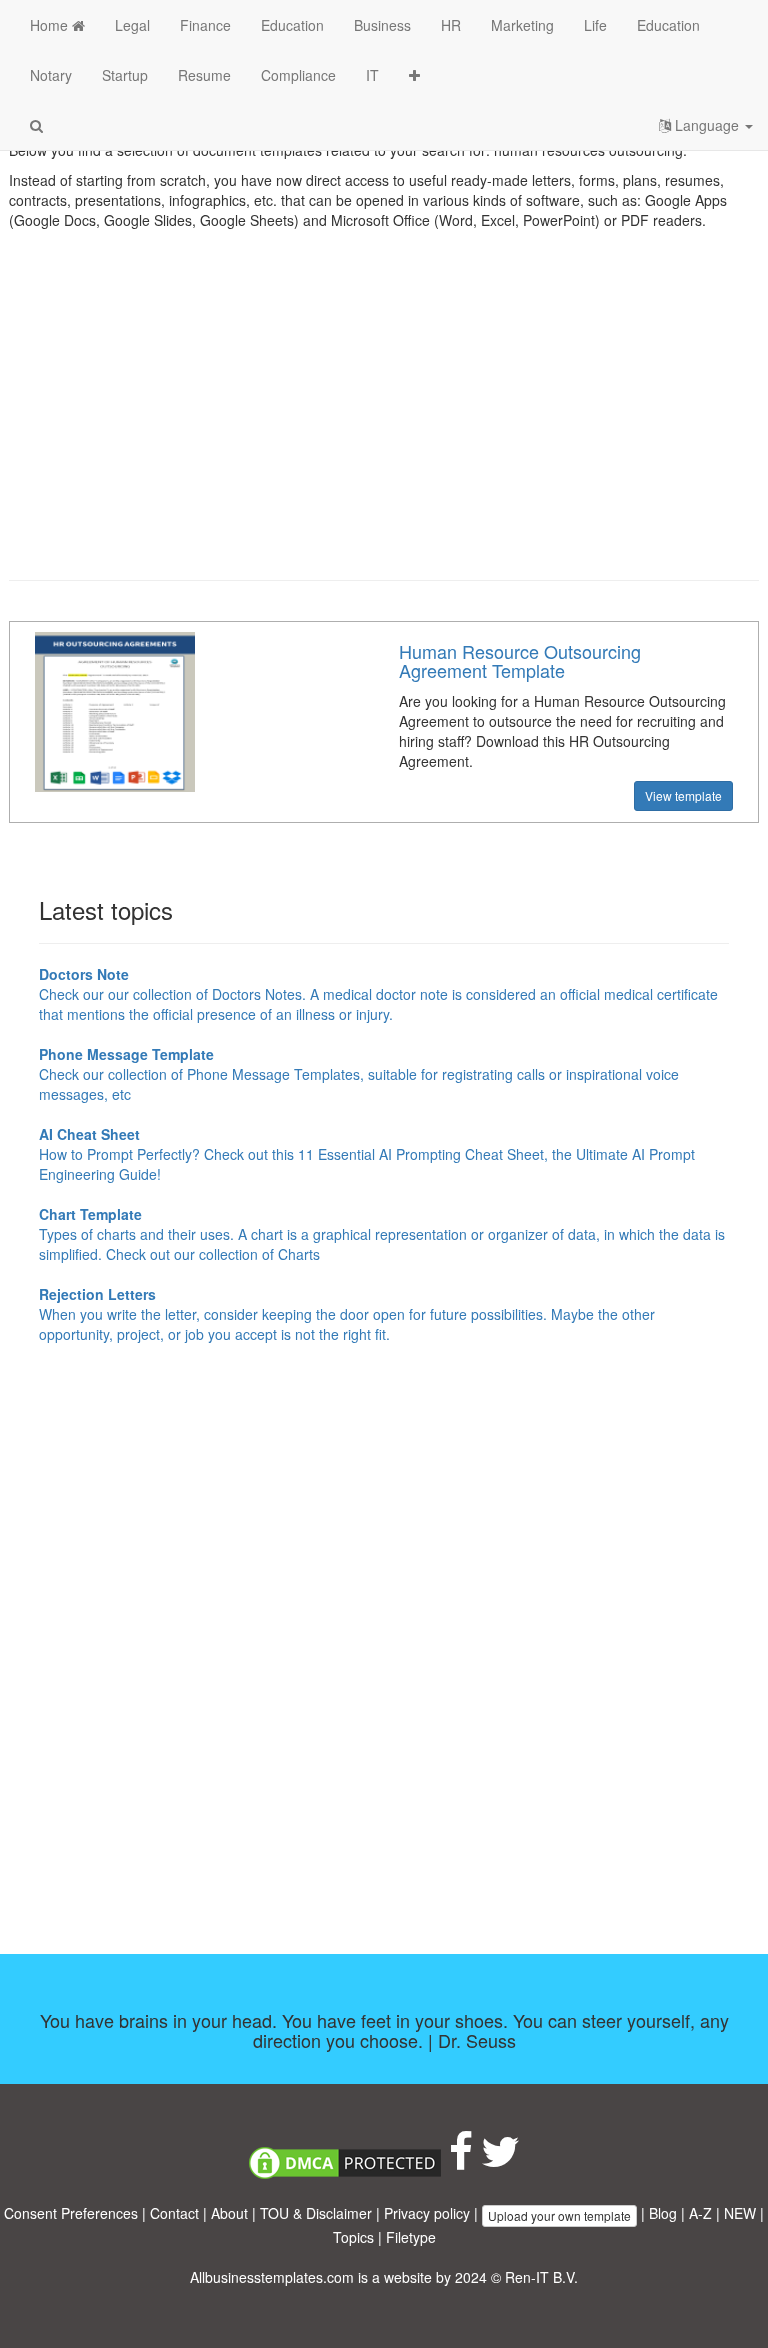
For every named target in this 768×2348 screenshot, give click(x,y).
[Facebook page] (461, 2161)
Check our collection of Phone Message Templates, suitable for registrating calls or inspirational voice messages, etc (359, 1074)
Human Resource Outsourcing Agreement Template (520, 661)
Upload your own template (559, 2215)
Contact (174, 2213)
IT (372, 75)
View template (683, 795)
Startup (125, 75)
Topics (353, 2237)
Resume (204, 75)
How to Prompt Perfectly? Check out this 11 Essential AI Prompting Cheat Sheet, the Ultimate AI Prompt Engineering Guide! (367, 1154)
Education (292, 25)
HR (451, 25)
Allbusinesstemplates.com (272, 2277)
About (229, 2213)
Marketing (522, 25)
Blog (663, 2213)
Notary (51, 75)
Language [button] (707, 125)
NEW (740, 2213)
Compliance (298, 75)
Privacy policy (427, 2213)
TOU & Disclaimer (316, 2213)
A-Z (700, 2213)
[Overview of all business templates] (414, 75)
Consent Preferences (71, 2213)
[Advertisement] (384, 420)
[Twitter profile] (500, 2161)
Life (595, 25)
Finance (205, 25)
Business (382, 25)
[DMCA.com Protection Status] (345, 2161)
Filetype (411, 2237)
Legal (132, 25)
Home (51, 25)
